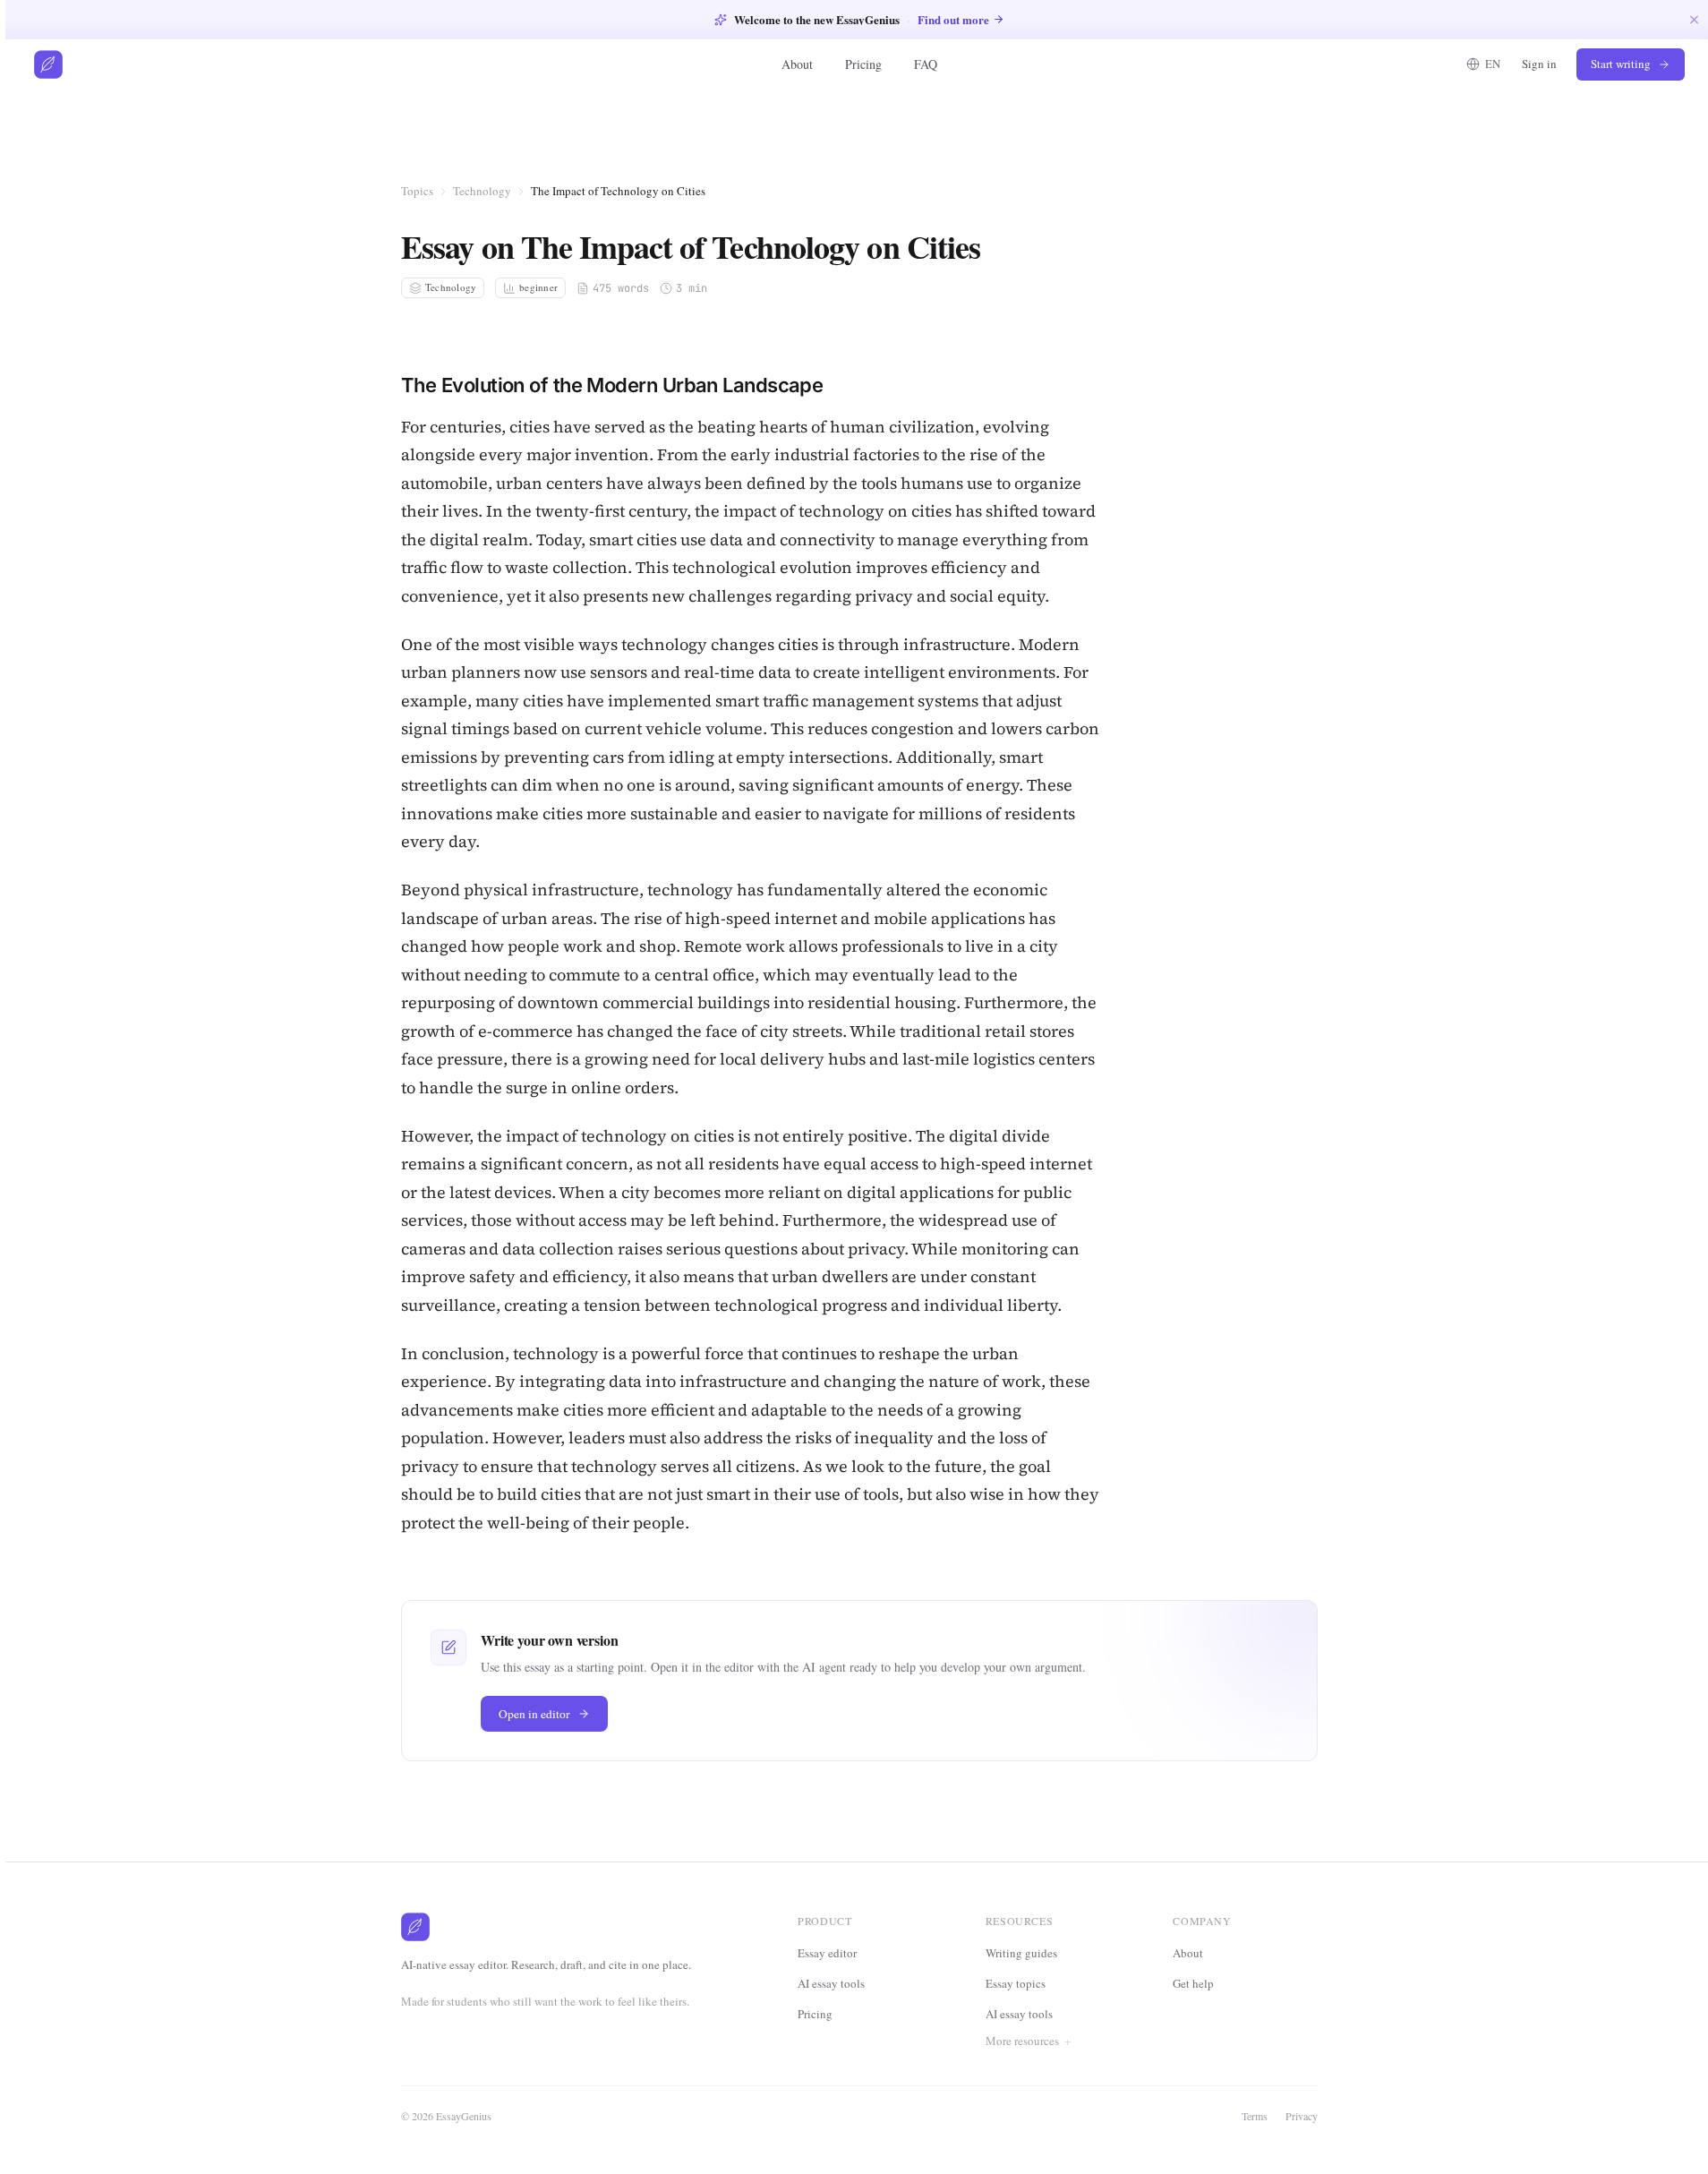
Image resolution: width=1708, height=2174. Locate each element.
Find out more (953, 19)
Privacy (1302, 2116)
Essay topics (1016, 1983)
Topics (417, 191)
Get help (1193, 1983)
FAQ (926, 64)
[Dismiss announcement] (1694, 19)
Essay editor (827, 1953)
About (797, 64)
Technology (482, 191)
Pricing (863, 64)
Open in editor (534, 1714)
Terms (1255, 2116)
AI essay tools (831, 1983)
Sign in (1539, 64)
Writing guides (1021, 1953)
